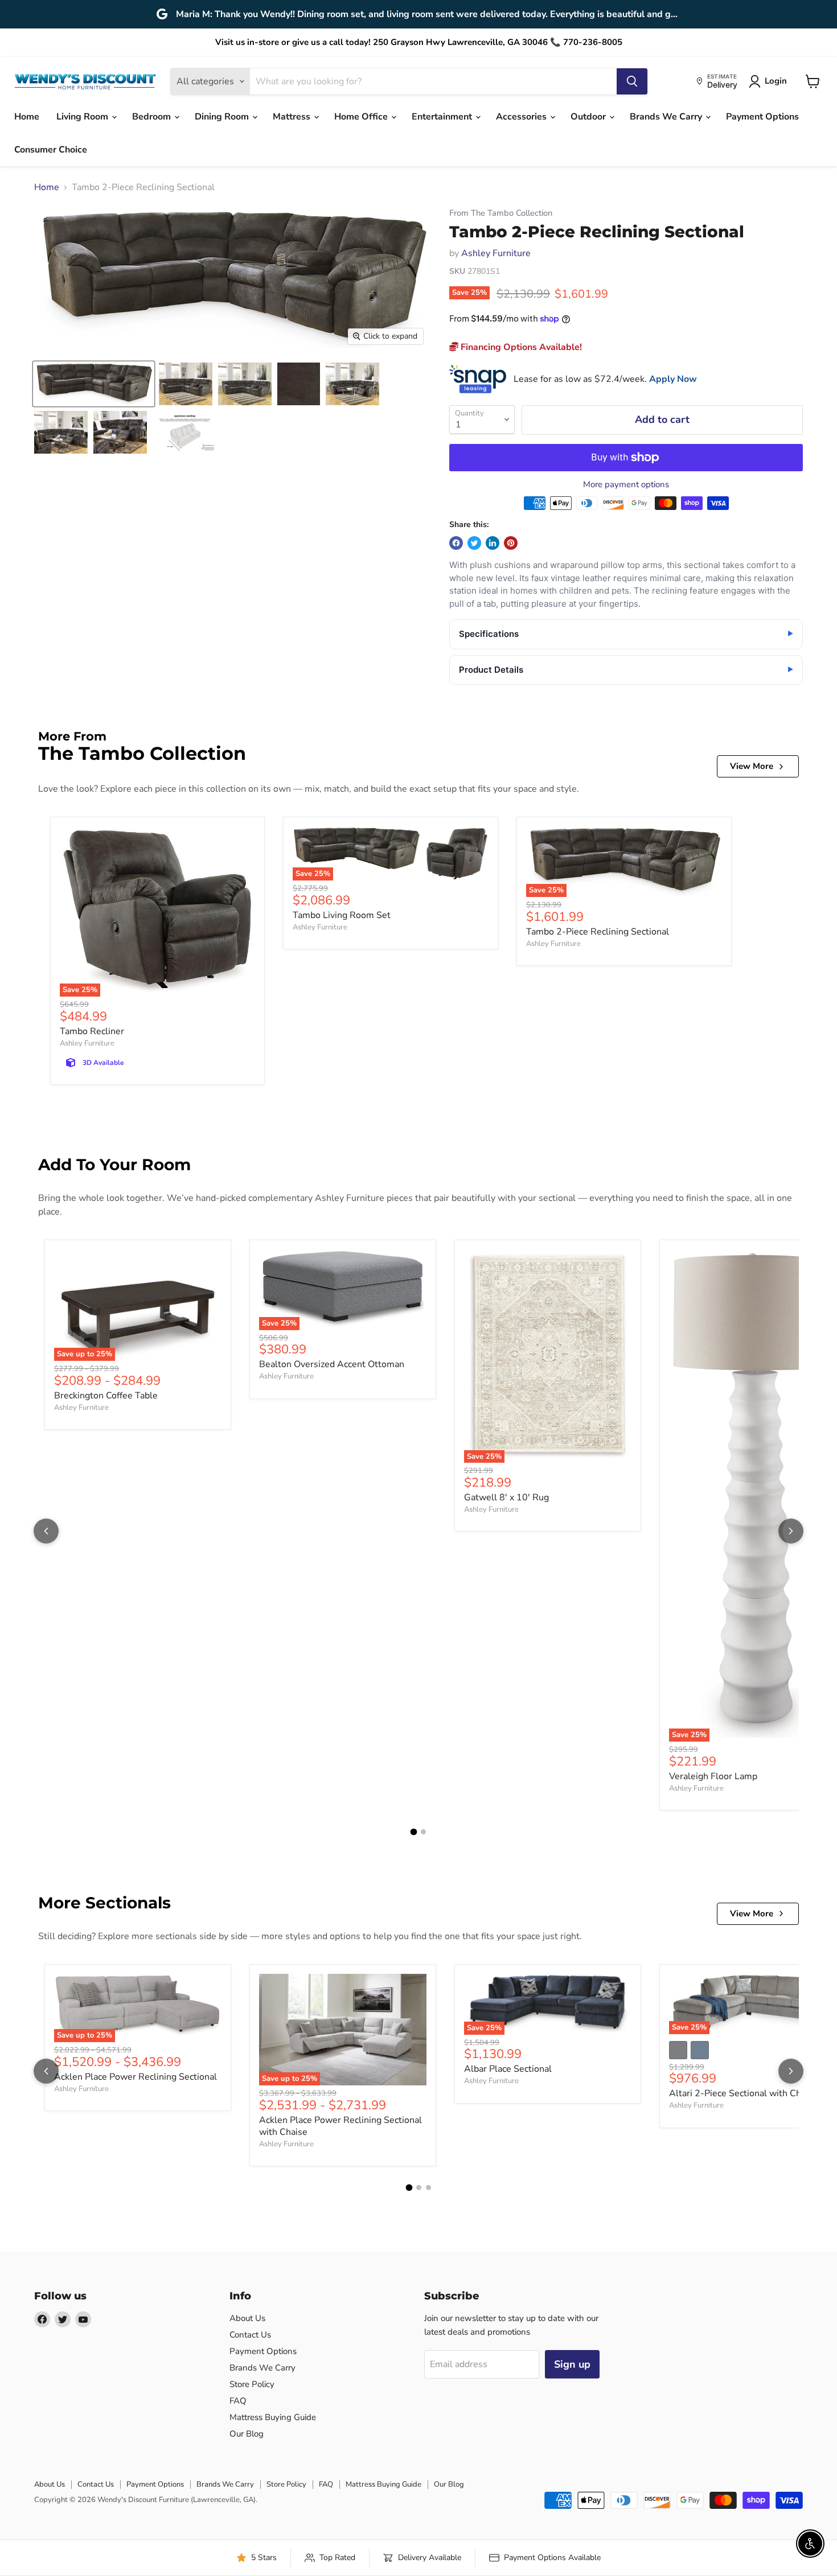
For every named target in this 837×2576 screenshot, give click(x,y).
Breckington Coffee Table (106, 1396)
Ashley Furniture (496, 253)
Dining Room (223, 117)
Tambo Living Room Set (342, 915)
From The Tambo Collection (501, 213)
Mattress (293, 117)
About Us (247, 2318)
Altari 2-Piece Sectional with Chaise (743, 2093)
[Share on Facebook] (456, 543)
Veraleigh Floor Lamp (713, 1776)
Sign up (572, 2364)
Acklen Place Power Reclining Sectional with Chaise (340, 2126)
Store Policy (252, 2384)
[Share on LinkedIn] (493, 543)
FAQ (238, 2401)
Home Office (362, 117)
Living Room (83, 117)
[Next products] (791, 1531)
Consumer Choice (51, 150)
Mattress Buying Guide (273, 2417)
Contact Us (250, 2335)
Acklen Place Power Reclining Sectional (136, 2077)
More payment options (626, 485)
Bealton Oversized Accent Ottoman (332, 1364)
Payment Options (762, 117)
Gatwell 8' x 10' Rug (506, 1497)
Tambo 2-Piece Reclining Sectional (598, 932)
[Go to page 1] (414, 1832)
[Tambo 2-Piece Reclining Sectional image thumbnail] (94, 384)
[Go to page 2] (423, 1832)
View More (752, 766)
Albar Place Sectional (508, 2069)
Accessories (522, 117)
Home (27, 117)
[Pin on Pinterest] (511, 543)
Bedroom (153, 117)
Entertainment (443, 117)
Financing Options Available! (520, 347)
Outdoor (589, 117)
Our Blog (247, 2434)
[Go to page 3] (428, 2188)
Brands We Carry (667, 117)
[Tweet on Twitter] (474, 543)
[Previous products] (46, 1531)
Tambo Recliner (92, 1031)
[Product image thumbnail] (186, 384)
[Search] (632, 81)
